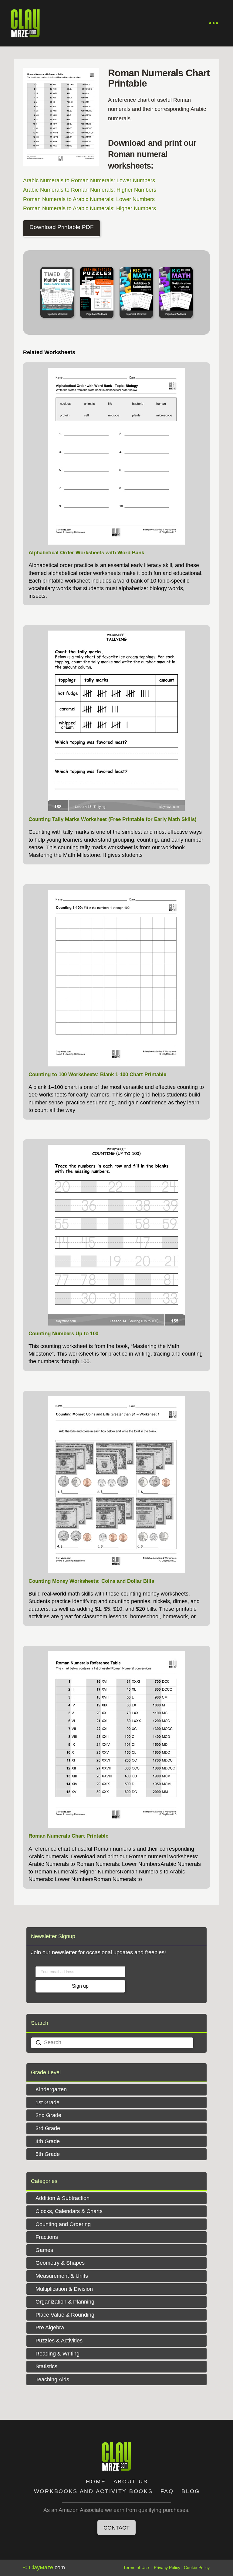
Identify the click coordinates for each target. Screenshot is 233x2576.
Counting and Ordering (63, 2224)
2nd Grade (48, 2115)
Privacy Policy (167, 2568)
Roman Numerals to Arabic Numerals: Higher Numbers (89, 208)
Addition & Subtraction (62, 2198)
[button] (214, 23)
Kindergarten (51, 2089)
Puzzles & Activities (59, 2341)
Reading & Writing (57, 2354)
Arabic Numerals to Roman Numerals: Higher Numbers (90, 190)
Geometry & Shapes (60, 2263)
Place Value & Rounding (65, 2315)
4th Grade (48, 2141)
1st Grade (47, 2102)
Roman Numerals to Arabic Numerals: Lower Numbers (89, 199)
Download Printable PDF (62, 227)
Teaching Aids (52, 2379)
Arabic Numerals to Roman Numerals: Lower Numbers (89, 180)
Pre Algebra (50, 2328)
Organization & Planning (65, 2302)
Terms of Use (136, 2568)
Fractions (47, 2237)
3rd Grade (48, 2128)
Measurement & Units (62, 2276)
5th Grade (48, 2154)
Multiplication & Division (64, 2289)
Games (44, 2250)
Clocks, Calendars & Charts (69, 2211)
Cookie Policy (197, 2568)
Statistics (46, 2366)
